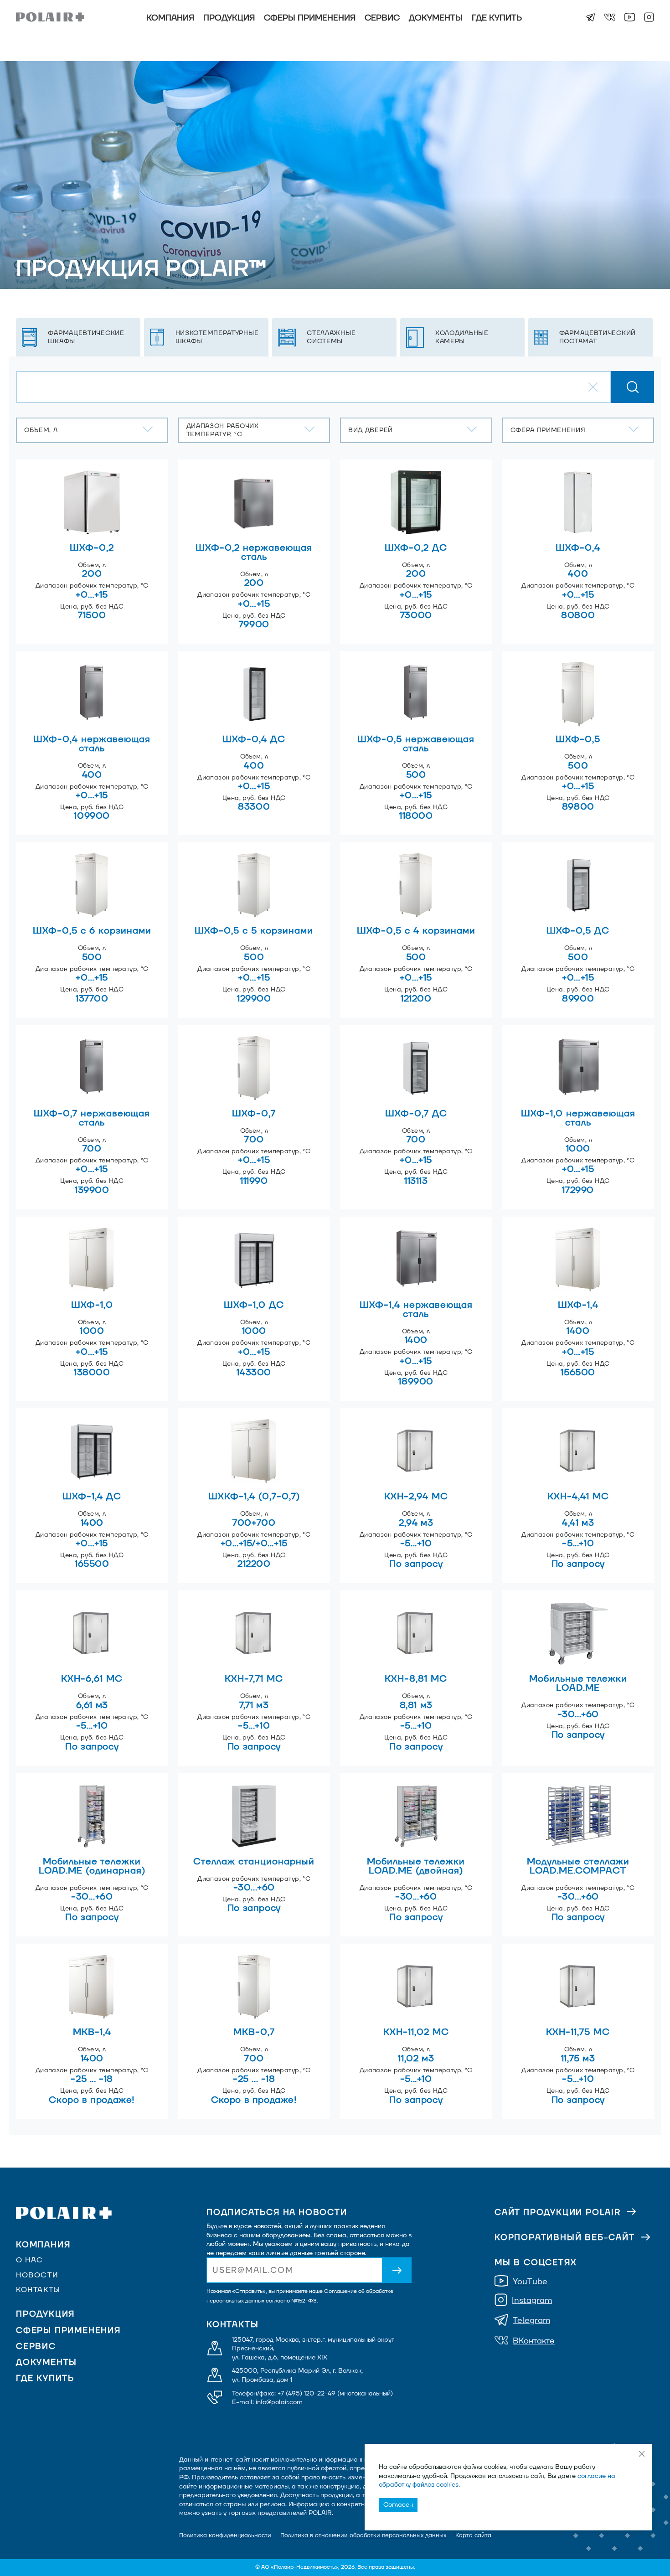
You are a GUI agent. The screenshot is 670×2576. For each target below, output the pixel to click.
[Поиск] (632, 387)
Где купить (497, 18)
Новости (37, 2275)
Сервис (382, 18)
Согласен (398, 2505)
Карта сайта (473, 2535)
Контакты (38, 2290)
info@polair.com (279, 2402)
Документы (436, 18)
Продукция (229, 18)
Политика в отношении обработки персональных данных (363, 2535)
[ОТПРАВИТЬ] (397, 2270)
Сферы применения (310, 18)
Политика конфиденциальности (225, 2535)
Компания (170, 18)
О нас (30, 2260)
